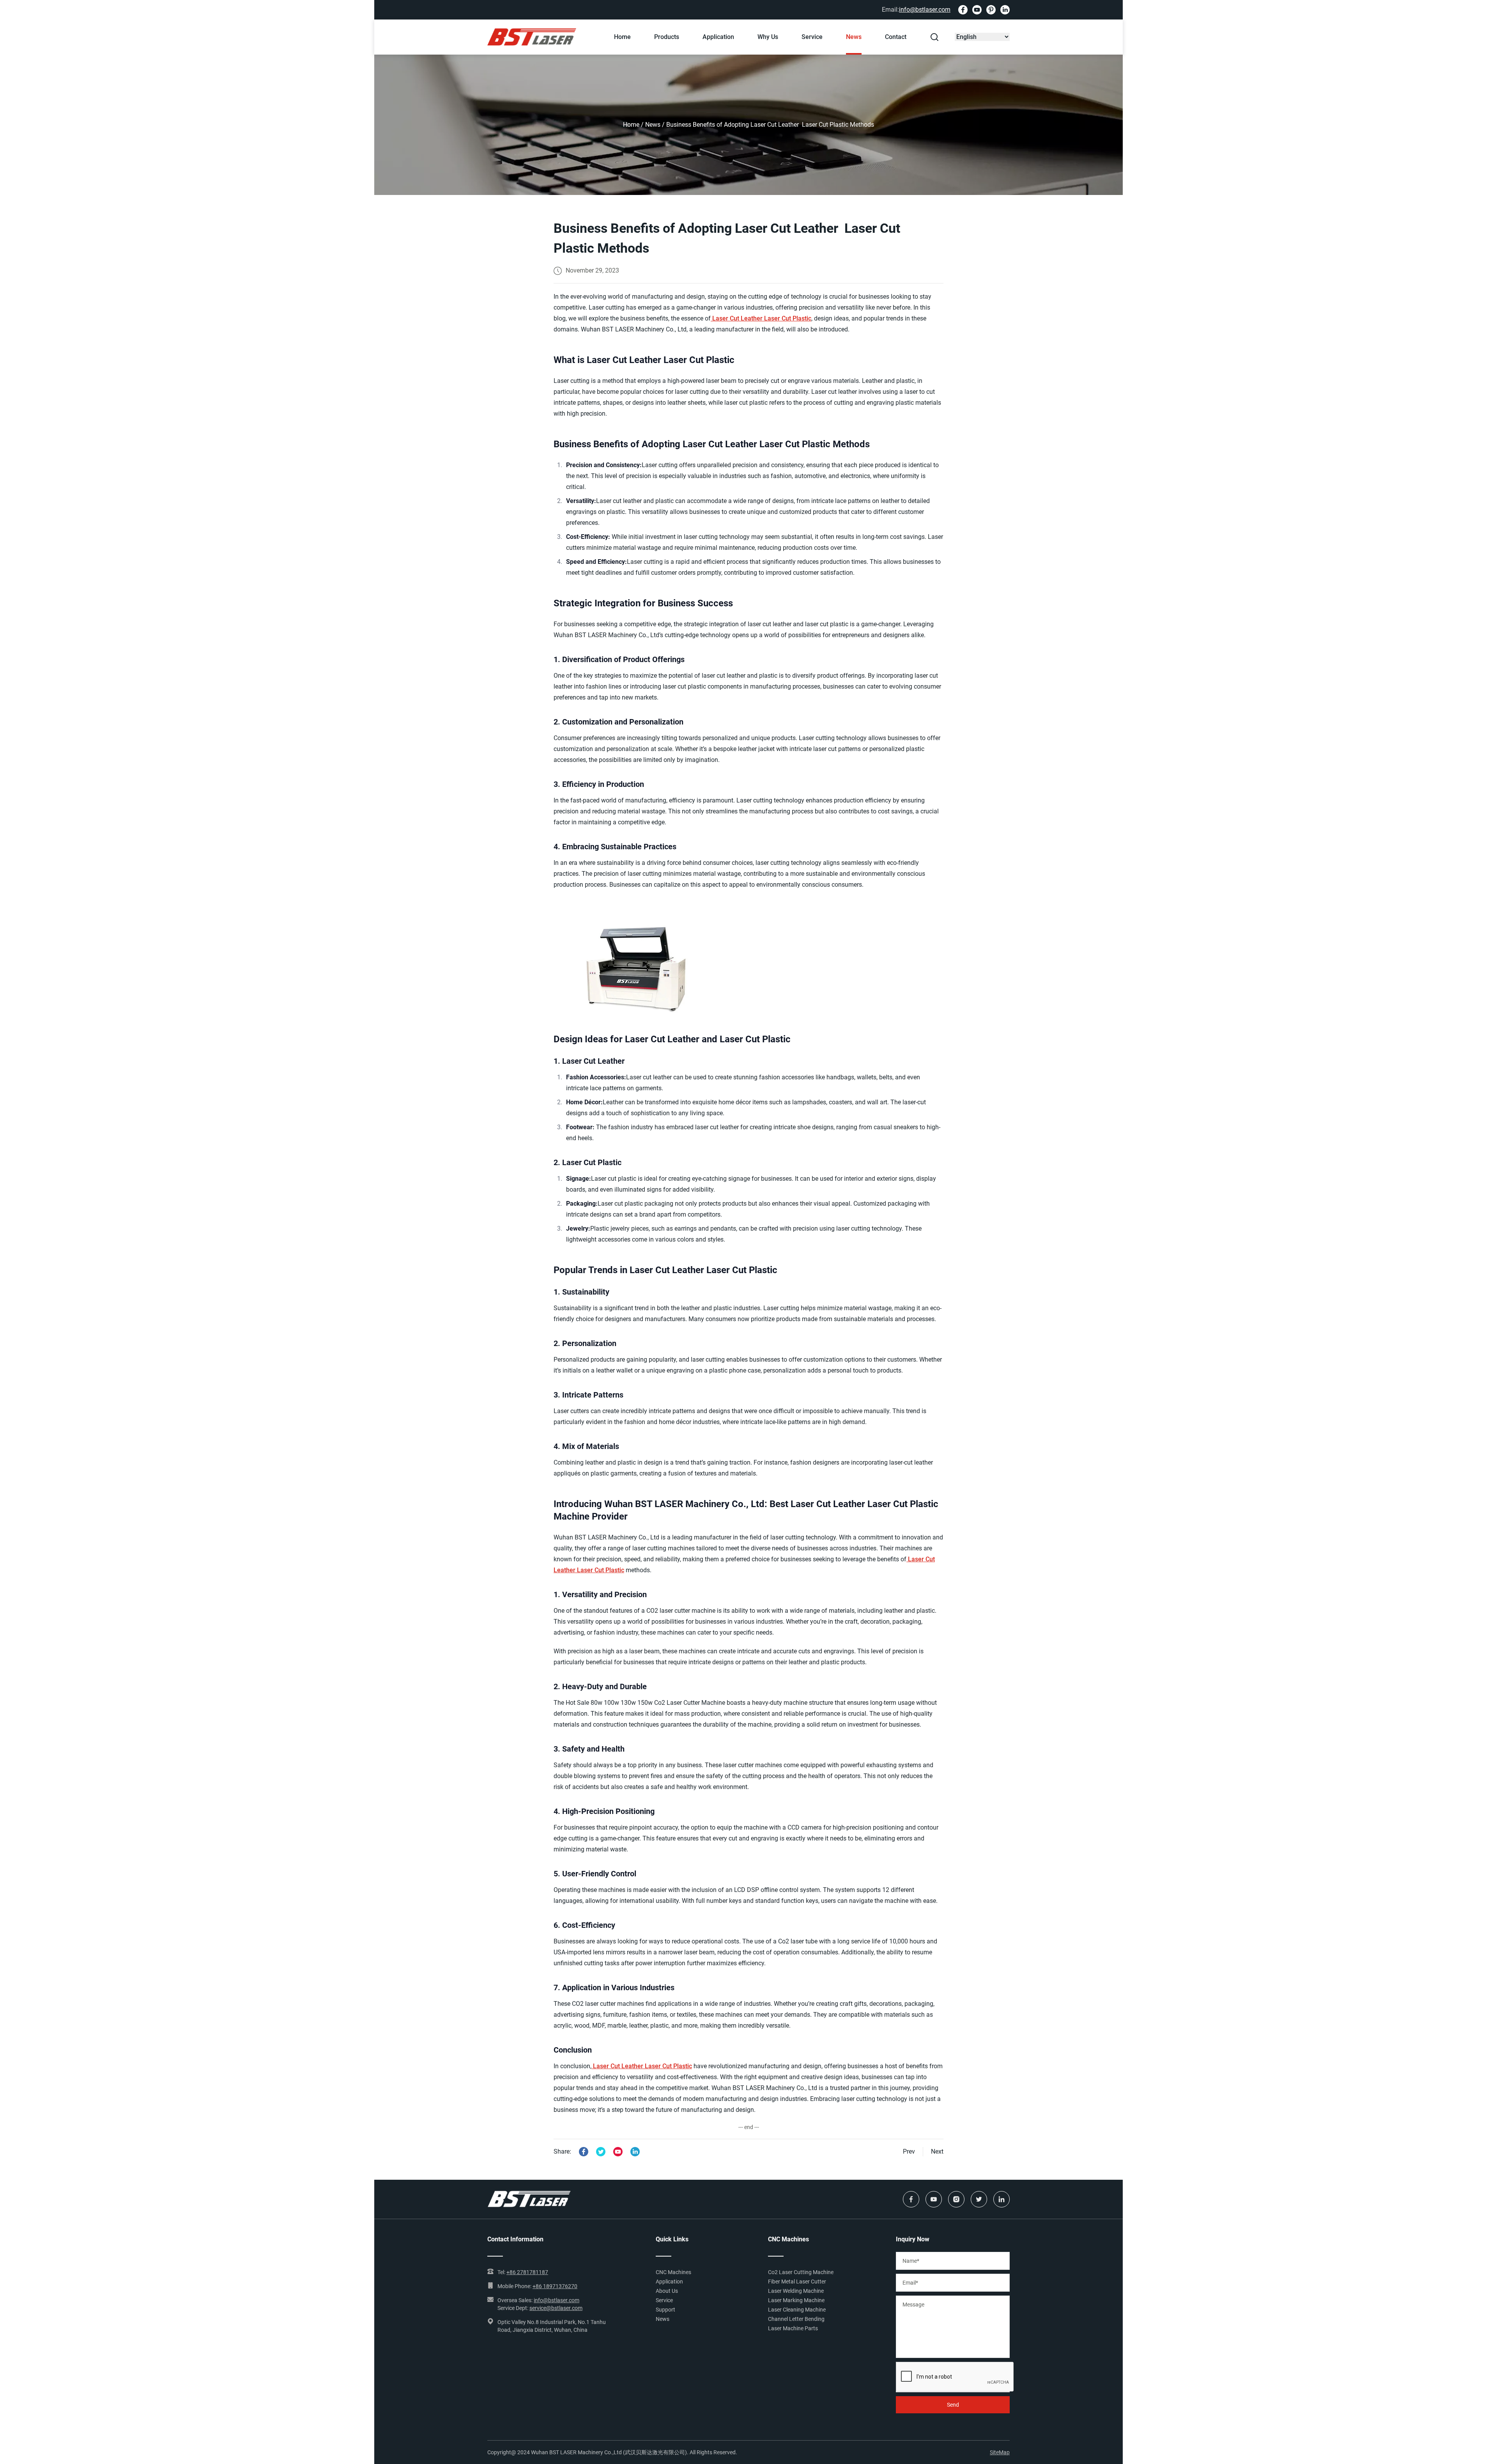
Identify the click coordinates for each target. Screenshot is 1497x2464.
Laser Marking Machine (796, 2300)
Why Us (768, 37)
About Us (667, 2291)
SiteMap (1000, 2452)
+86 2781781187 (527, 2272)
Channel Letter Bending (796, 2319)
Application (718, 37)
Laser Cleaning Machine (797, 2310)
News (854, 37)
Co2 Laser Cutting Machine (801, 2272)
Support (665, 2310)
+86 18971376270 (555, 2286)
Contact (896, 37)
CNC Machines (673, 2272)
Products (667, 37)
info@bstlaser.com (925, 10)
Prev (909, 2151)
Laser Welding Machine (796, 2291)
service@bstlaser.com (556, 2308)
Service (812, 37)
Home (622, 37)
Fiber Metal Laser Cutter (797, 2282)
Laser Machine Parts (793, 2328)
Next (937, 2151)
